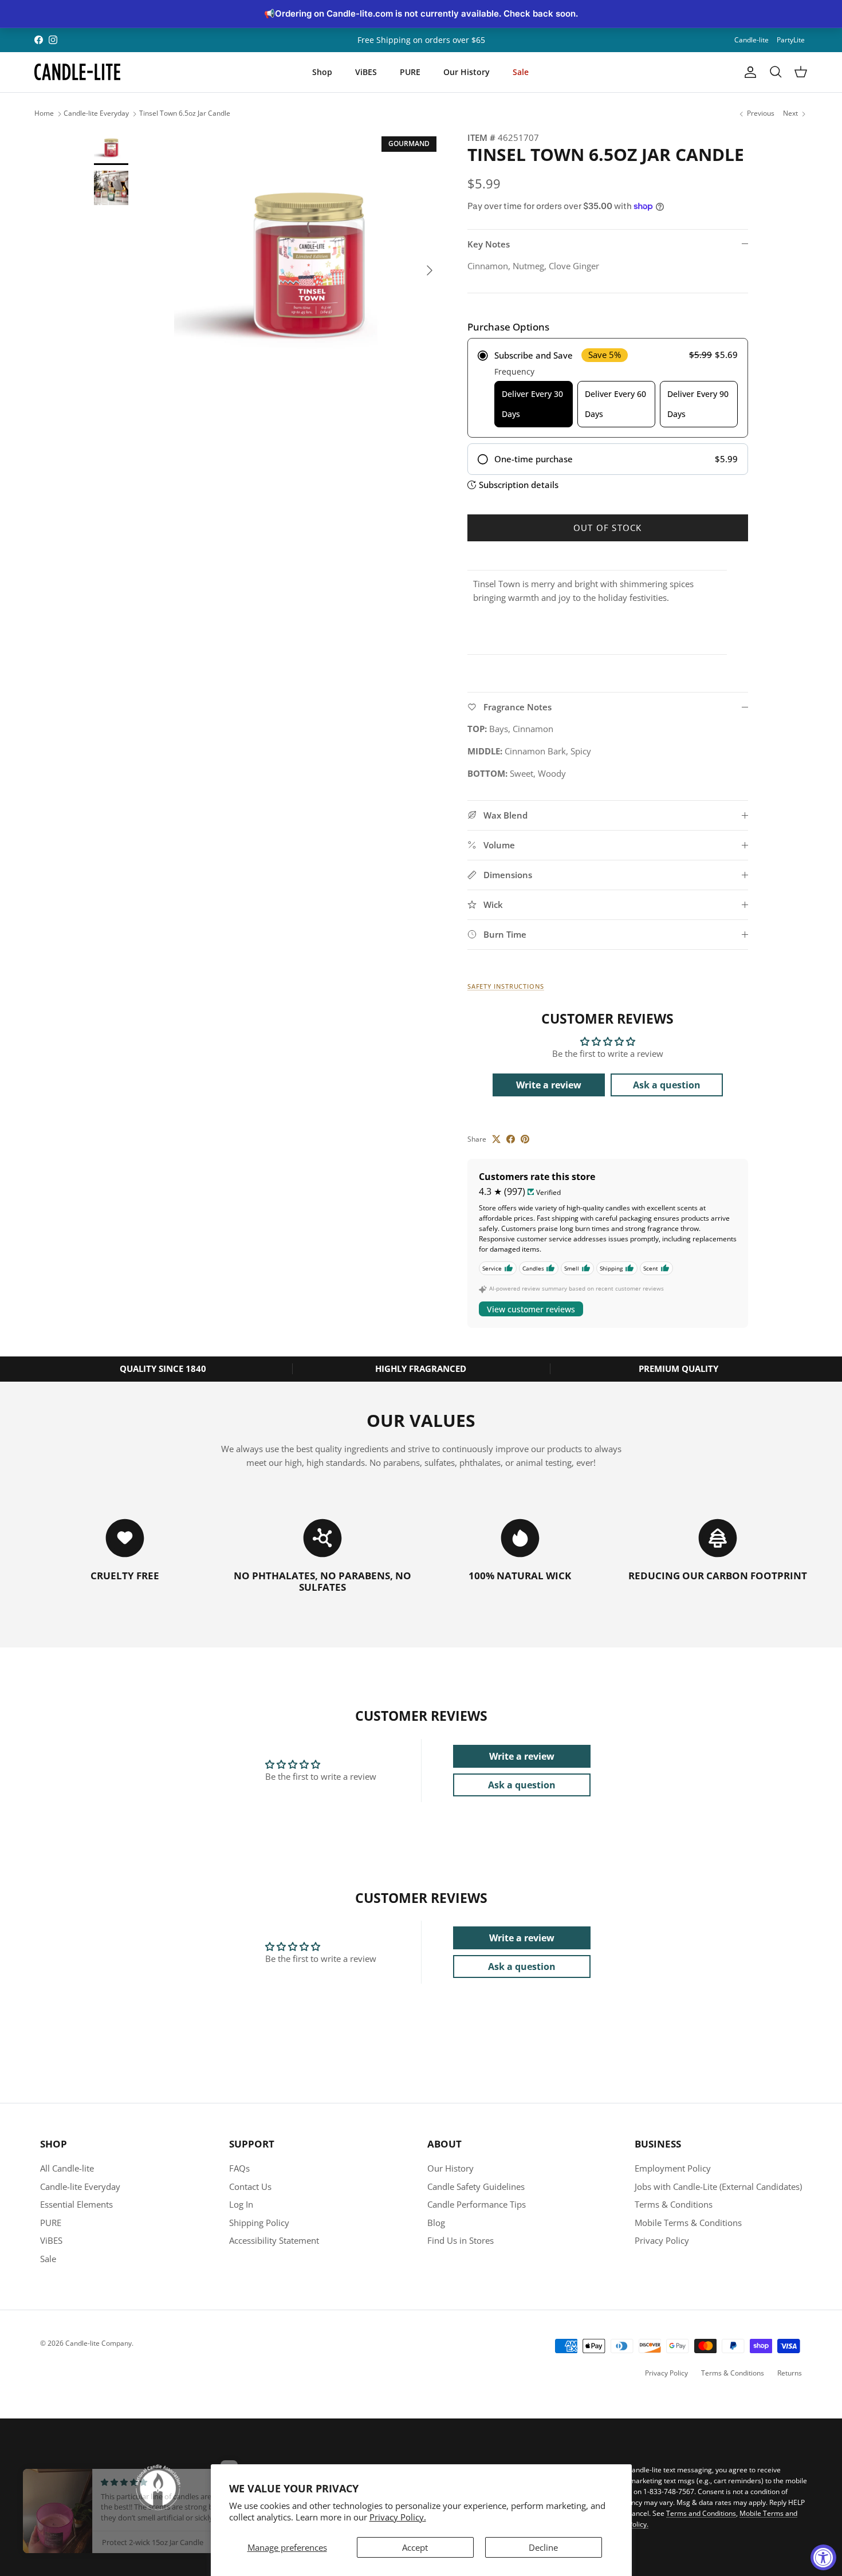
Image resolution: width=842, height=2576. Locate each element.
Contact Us (250, 2186)
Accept (415, 2547)
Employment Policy (673, 2168)
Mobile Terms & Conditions (688, 2223)
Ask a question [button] (667, 1085)
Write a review (549, 1085)
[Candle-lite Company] (77, 72)
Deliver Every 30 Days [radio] (532, 404)
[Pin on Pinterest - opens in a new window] (525, 1139)
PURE (410, 72)
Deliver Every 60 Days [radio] (615, 404)
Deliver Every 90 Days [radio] (698, 404)
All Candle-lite (67, 2168)
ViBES (366, 72)
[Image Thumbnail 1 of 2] (111, 148)
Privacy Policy (662, 2240)
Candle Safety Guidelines (476, 2186)
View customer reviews (531, 1309)
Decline (543, 2547)
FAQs (239, 2168)
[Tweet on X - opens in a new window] (496, 1139)
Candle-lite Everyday (96, 114)
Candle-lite (751, 40)
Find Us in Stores (461, 2240)
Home (44, 114)
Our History (467, 72)
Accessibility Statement (274, 2240)
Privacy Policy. (398, 2517)
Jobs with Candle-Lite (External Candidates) (718, 2186)
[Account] (748, 72)
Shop (322, 72)
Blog (436, 2223)
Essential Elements (76, 2204)
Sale (521, 72)
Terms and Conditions (701, 2513)
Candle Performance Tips (477, 2204)
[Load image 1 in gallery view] (308, 265)
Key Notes (489, 244)
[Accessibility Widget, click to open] (823, 2557)
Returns (790, 2373)
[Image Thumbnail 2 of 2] (111, 188)
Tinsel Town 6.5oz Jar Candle (185, 114)
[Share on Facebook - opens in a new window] (511, 1139)
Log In (241, 2204)
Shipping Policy (259, 2223)
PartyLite (791, 40)
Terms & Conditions (674, 2204)
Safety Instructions (506, 986)
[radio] (608, 388)
